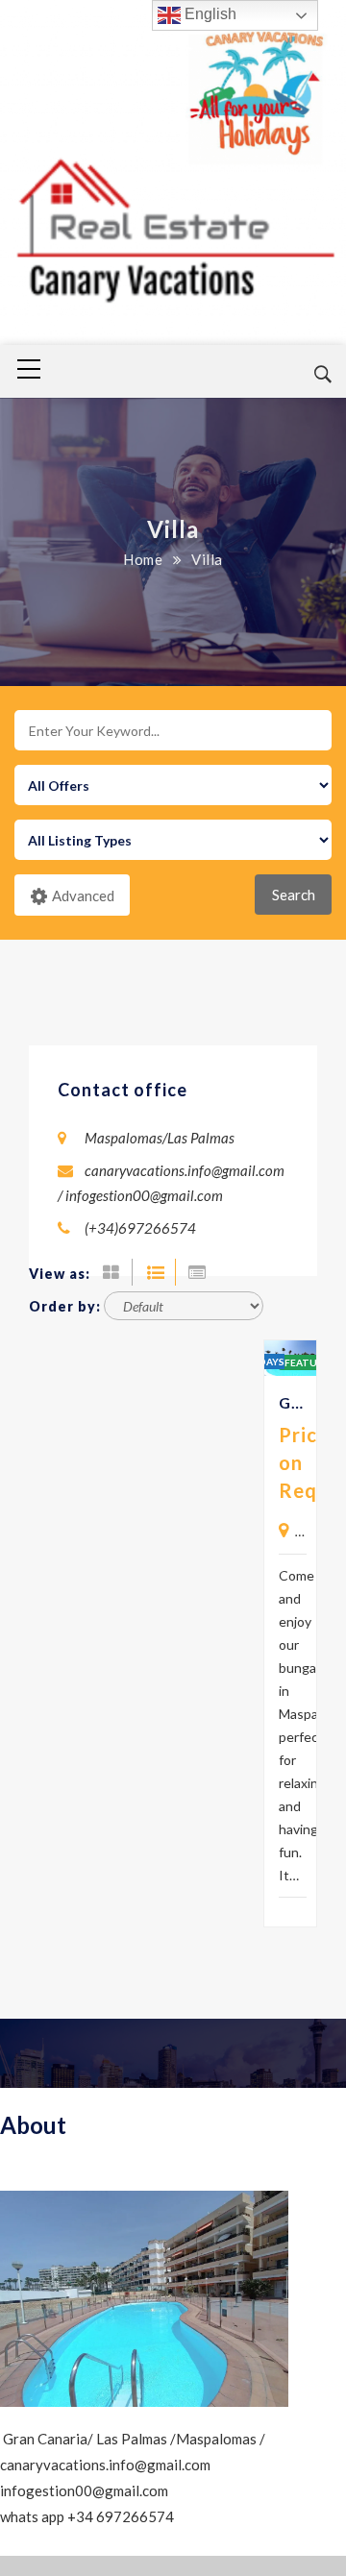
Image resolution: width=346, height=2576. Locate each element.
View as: (60, 1274)
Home (143, 559)
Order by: (65, 1306)
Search (294, 895)
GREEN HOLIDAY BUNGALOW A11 (293, 1402)
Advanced (83, 895)
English (209, 14)
